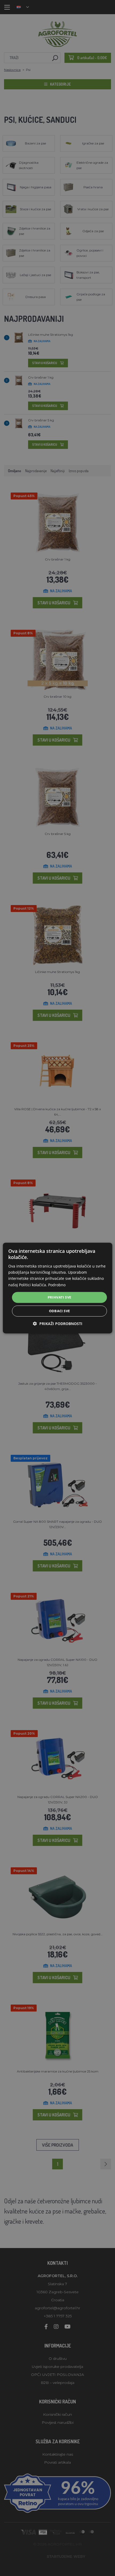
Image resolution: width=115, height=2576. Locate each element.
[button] (58, 1324)
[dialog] (58, 1288)
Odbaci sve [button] (60, 1311)
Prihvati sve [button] (60, 1297)
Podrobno (57, 1285)
